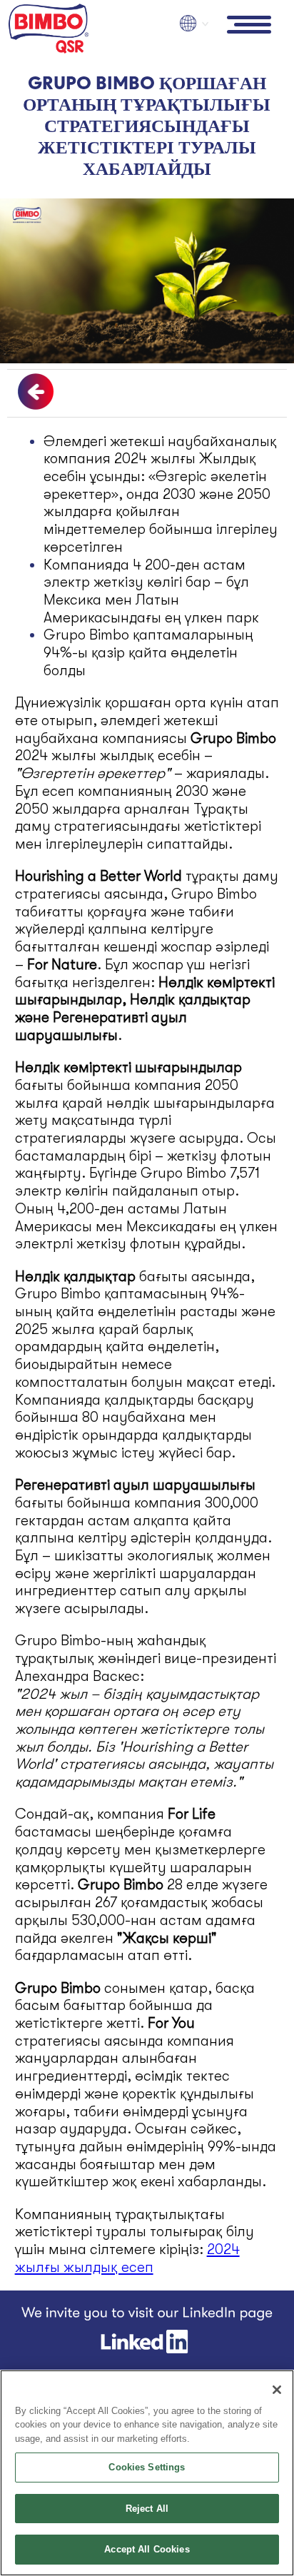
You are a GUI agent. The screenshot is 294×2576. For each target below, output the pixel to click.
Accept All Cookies (147, 2549)
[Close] (277, 2390)
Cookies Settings (147, 2467)
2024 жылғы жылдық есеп (127, 2258)
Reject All (147, 2509)
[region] (147, 2473)
